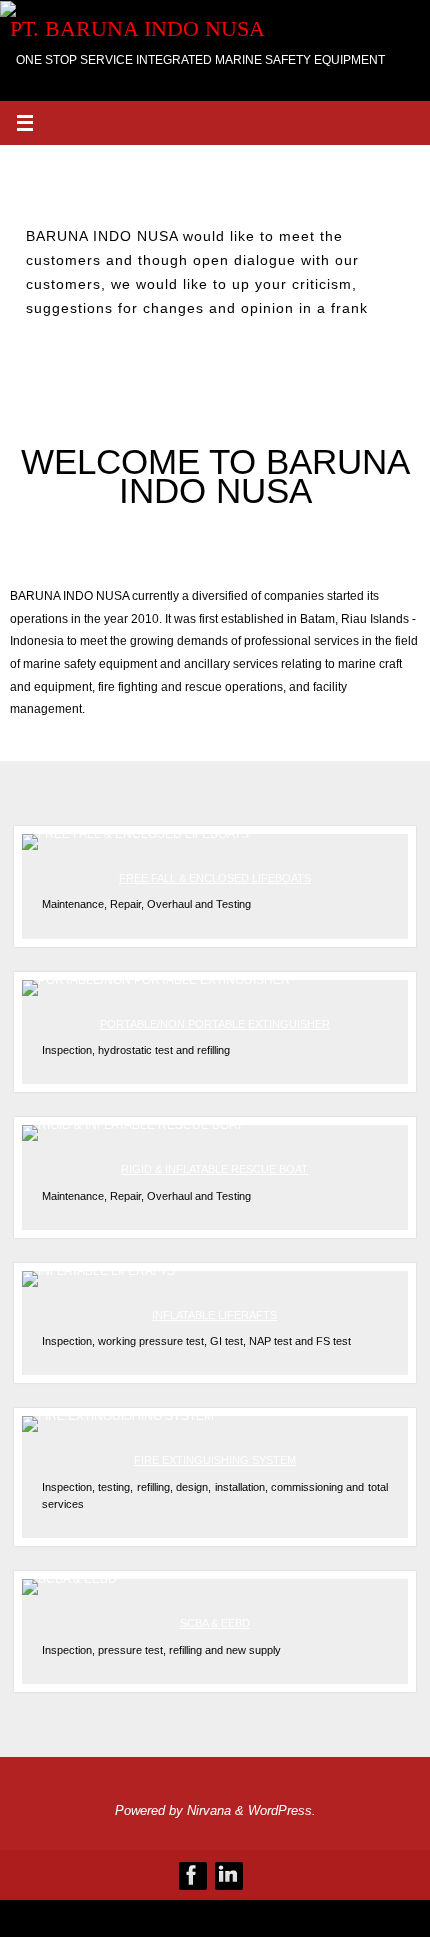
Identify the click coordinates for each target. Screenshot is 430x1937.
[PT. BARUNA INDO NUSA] (192, 1875)
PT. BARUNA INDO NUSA (137, 28)
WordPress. (282, 1810)
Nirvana (209, 1810)
